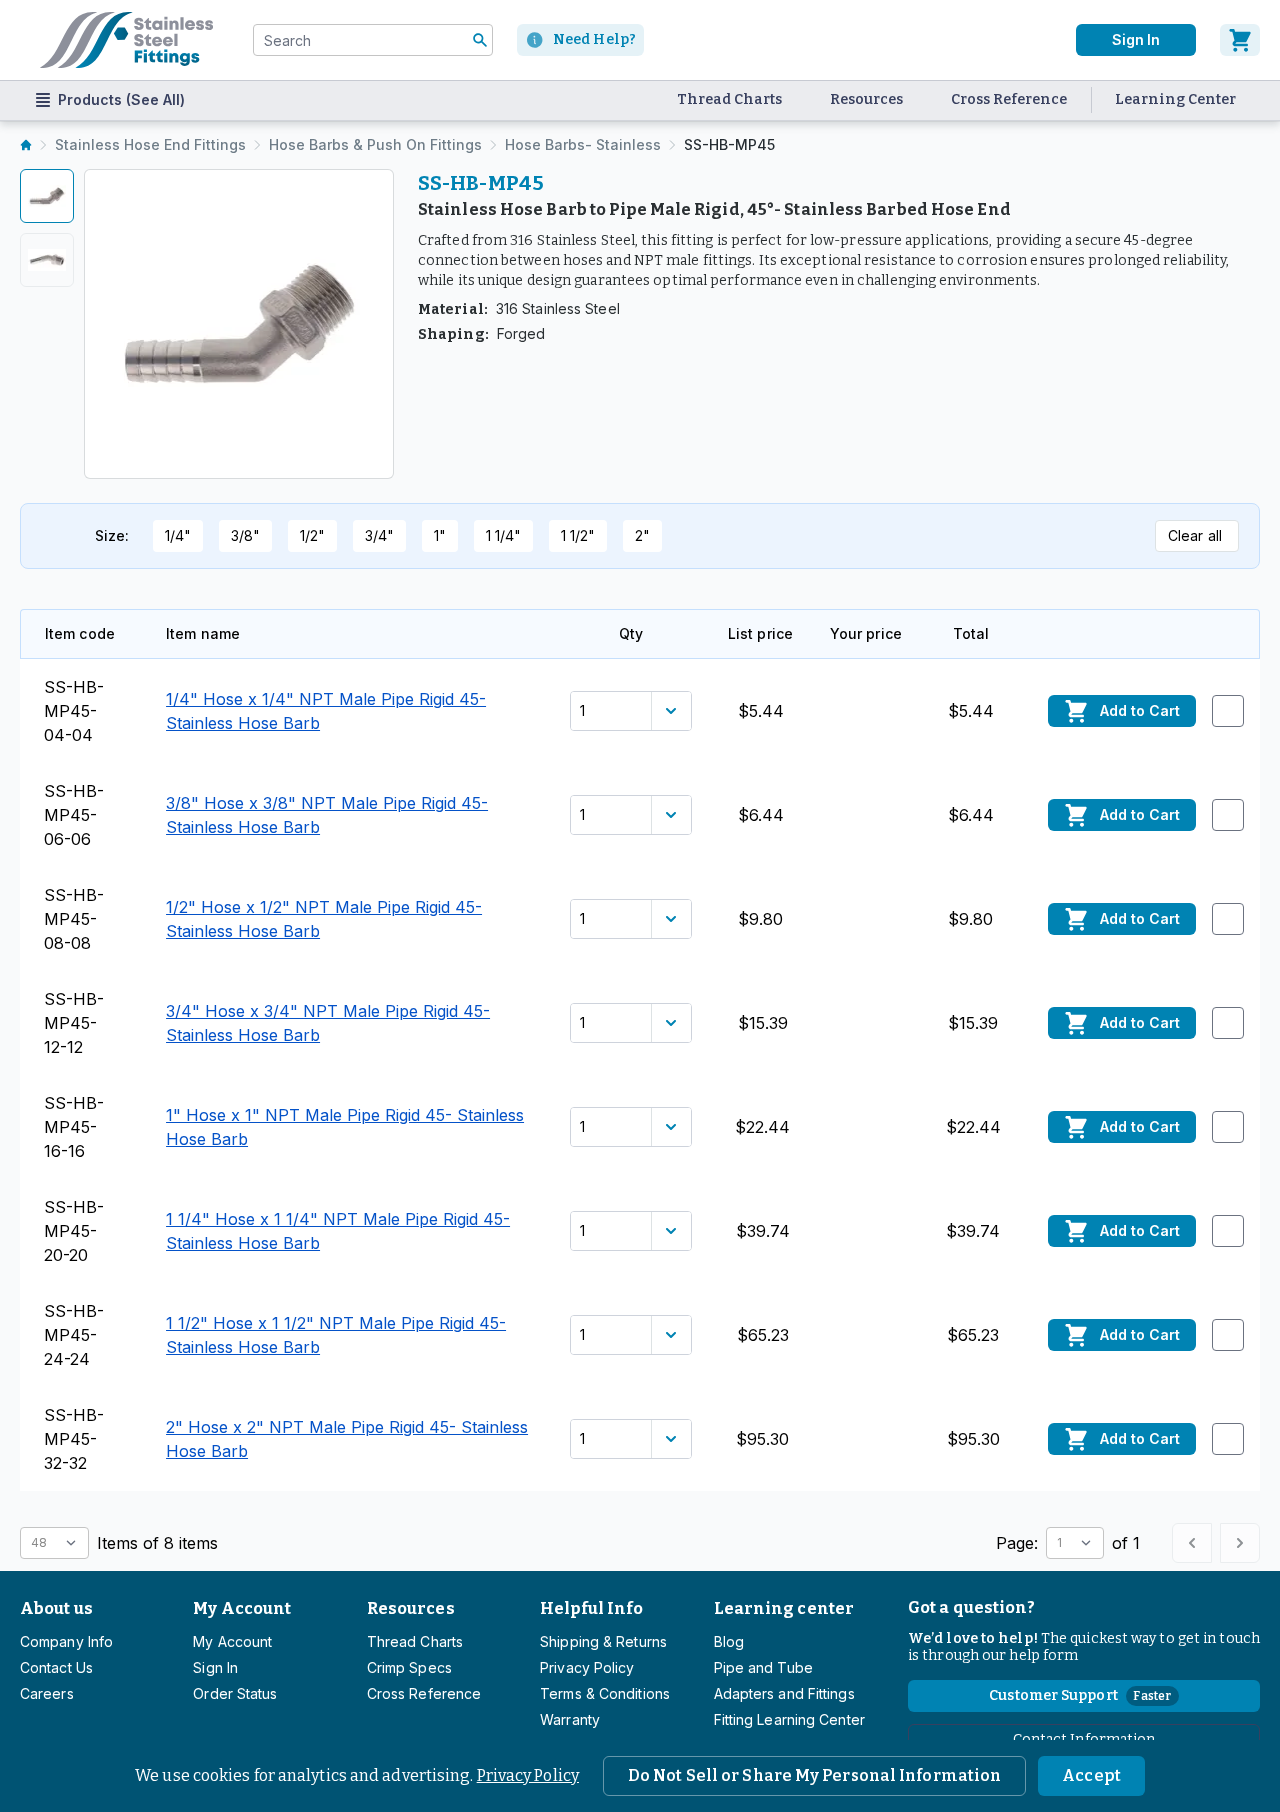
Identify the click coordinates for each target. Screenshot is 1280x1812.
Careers (47, 1693)
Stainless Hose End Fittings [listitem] (150, 144)
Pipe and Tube (763, 1667)
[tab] (47, 196)
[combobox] (373, 40)
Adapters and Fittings (784, 1693)
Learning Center (1175, 99)
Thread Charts (729, 99)
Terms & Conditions (605, 1693)
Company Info (66, 1641)
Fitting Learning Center (789, 1719)
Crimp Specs (409, 1667)
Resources (866, 99)
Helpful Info (591, 1608)
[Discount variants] (671, 711)
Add (1140, 710)
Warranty (570, 1719)
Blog (729, 1641)
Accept (1091, 1775)
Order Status (235, 1693)
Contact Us (56, 1667)
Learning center (784, 1608)
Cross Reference (1009, 99)
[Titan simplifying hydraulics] (126, 40)
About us (56, 1608)
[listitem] (26, 145)
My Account (242, 1608)
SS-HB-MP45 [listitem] (729, 144)
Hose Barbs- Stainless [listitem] (583, 144)
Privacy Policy (528, 1775)
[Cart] (1240, 40)
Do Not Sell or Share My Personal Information (814, 1775)
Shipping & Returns (603, 1641)
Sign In (1136, 39)
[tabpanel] (239, 324)
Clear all (1195, 535)
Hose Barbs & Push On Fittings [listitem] (375, 144)
